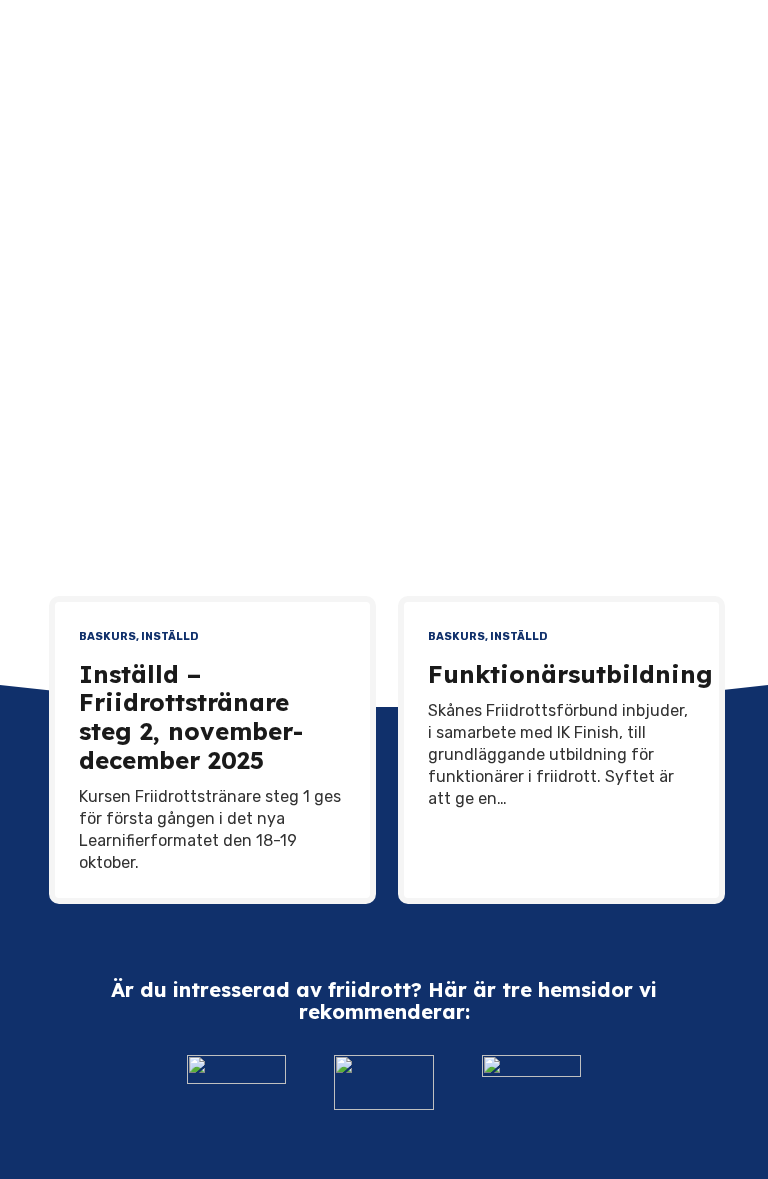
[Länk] (236, 1082)
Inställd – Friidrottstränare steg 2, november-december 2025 (191, 717)
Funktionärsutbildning (570, 674)
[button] (728, 40)
